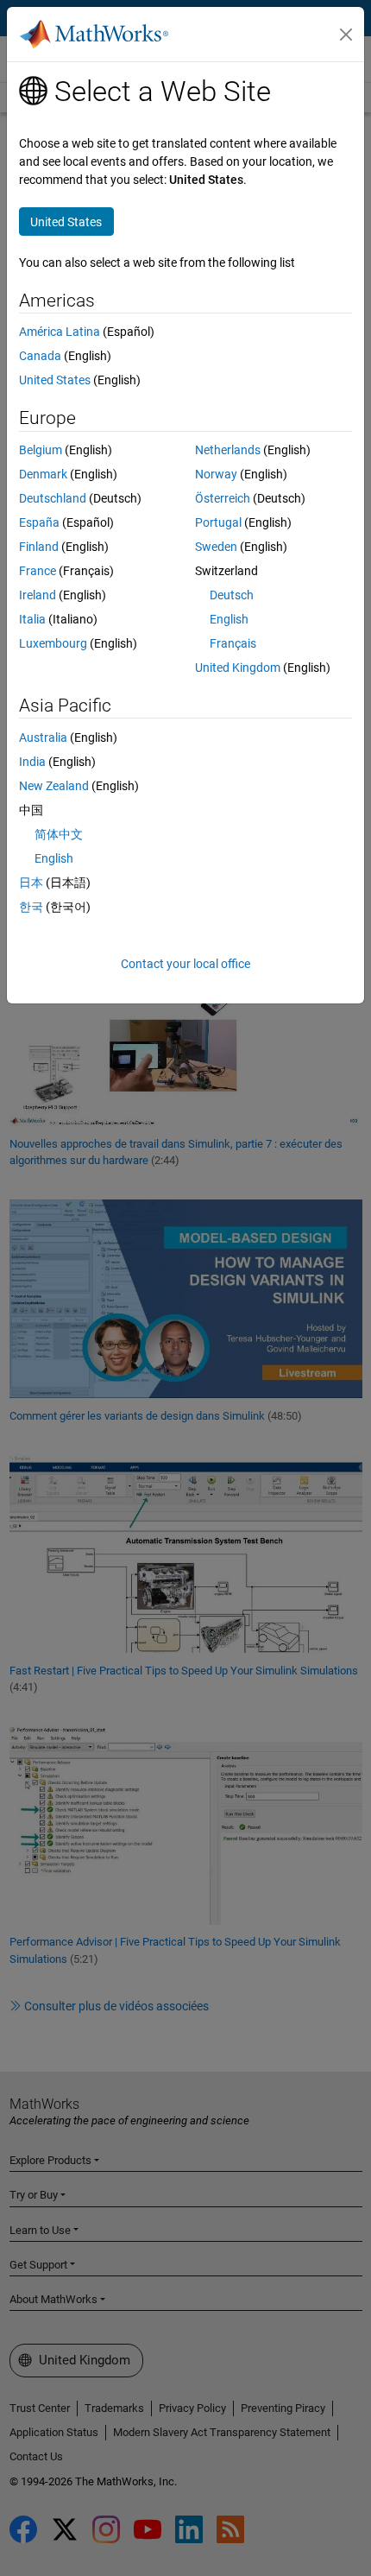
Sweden (216, 547)
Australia (43, 737)
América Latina (60, 332)
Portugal (218, 522)
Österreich (223, 498)
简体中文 (59, 834)
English (229, 619)
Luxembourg (53, 643)
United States (55, 380)
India (32, 762)
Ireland (38, 595)
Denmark (43, 474)
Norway (216, 474)
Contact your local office (185, 964)
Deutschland (53, 498)
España (39, 522)
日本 (31, 883)
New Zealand (54, 786)
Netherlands (228, 450)
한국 (31, 907)
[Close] (346, 35)
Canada (40, 356)
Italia (32, 619)
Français (233, 643)
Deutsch (232, 595)
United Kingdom (238, 668)
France (38, 571)
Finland (39, 547)
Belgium (41, 450)
